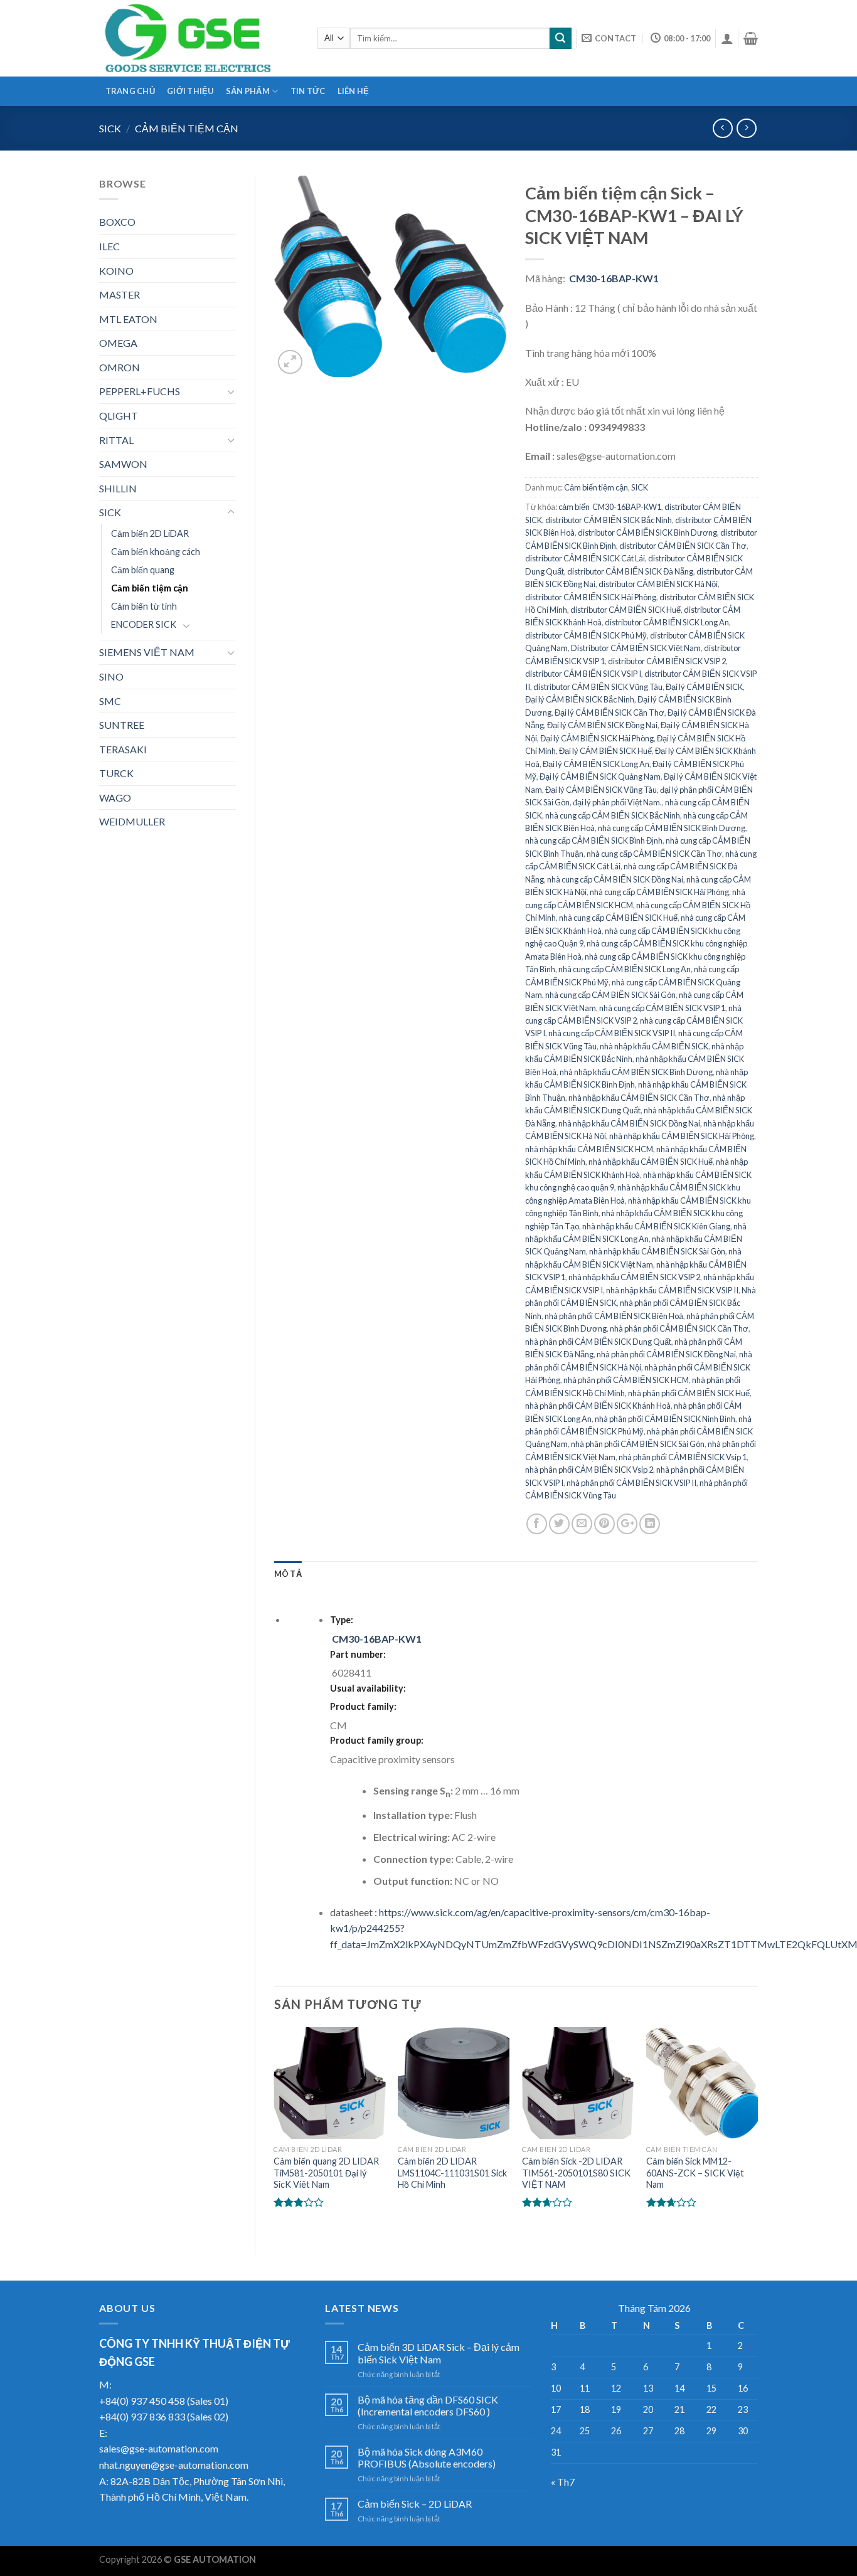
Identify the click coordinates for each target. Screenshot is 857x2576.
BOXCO (117, 222)
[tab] (288, 1574)
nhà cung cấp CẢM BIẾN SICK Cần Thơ (654, 854)
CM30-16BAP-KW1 (614, 278)
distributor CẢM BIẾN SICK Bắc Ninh (609, 520)
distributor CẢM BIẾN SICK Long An (667, 622)
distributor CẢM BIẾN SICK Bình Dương (647, 533)
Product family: (364, 1706)
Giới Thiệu (190, 91)
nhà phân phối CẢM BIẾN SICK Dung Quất (598, 1342)
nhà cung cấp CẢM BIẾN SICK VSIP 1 (662, 1008)
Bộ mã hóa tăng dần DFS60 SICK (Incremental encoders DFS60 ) (428, 2405)
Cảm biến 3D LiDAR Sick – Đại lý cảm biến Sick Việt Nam (439, 2353)
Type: (342, 1620)
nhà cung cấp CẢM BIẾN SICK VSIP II (612, 1033)
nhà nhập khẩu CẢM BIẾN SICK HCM (589, 1149)
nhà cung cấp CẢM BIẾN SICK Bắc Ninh (613, 815)
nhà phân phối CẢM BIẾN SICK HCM (626, 1380)
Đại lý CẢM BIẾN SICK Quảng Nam (600, 777)
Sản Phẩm (248, 91)
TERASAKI (123, 749)
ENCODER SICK (144, 624)
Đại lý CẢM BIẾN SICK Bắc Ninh (580, 699)
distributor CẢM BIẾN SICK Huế (625, 610)
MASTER (120, 294)
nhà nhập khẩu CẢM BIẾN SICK (654, 1046)
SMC (110, 701)
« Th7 (563, 2482)
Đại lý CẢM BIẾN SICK (704, 687)
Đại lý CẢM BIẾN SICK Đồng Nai (602, 725)
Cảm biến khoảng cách (156, 552)
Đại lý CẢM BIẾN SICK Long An (596, 764)
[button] (641, 367)
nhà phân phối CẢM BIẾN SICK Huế (689, 1393)
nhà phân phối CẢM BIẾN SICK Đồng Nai (666, 1354)
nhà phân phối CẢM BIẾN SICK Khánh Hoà (598, 1406)
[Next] (757, 2131)
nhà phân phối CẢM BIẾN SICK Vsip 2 (589, 1470)
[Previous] (275, 2131)
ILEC (109, 246)
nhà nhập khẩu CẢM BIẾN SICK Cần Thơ (639, 1098)
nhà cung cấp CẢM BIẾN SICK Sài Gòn (610, 995)
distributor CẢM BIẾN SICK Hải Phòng (591, 597)
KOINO (116, 271)
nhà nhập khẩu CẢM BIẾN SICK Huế (651, 1162)
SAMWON (123, 464)
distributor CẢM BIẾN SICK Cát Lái (585, 558)
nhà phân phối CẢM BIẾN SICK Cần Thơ (679, 1328)
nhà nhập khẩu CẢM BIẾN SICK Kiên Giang (656, 1226)
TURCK (116, 773)
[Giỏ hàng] (751, 38)
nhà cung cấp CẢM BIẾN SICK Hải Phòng (659, 892)
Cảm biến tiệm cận (187, 128)
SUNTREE (122, 725)
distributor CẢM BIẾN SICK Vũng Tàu (598, 687)
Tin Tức (308, 91)
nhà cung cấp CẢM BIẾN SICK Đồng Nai (615, 879)
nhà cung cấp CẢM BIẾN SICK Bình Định (594, 840)
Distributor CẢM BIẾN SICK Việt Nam (636, 648)
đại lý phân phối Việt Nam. (617, 802)
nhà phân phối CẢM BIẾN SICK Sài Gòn (638, 1444)
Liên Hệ (354, 91)
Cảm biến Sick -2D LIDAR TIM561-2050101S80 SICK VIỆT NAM (576, 2173)
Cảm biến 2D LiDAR (150, 533)
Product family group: (378, 1740)
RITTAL (116, 440)
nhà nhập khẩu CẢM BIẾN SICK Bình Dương (636, 1072)
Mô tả (288, 1574)
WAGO (115, 798)
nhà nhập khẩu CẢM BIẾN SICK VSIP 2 (634, 1277)
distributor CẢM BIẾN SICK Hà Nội (658, 584)
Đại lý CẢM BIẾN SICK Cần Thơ (609, 713)
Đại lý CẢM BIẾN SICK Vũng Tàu (601, 790)
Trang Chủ (130, 91)
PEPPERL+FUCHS (140, 391)
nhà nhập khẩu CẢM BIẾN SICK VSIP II (672, 1290)
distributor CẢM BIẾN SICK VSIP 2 (667, 661)
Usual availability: (368, 1688)
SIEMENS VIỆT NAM (147, 652)
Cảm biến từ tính (144, 606)
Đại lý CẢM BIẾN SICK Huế (605, 751)
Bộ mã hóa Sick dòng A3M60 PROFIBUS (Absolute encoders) (427, 2457)
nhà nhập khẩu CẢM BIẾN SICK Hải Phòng (682, 1136)
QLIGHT (119, 416)
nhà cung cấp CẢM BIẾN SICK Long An (625, 969)
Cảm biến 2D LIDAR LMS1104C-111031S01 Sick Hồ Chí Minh (452, 2173)
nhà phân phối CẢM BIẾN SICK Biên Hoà (614, 1316)
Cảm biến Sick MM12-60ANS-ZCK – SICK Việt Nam (695, 2173)
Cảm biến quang (143, 570)
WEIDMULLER (132, 821)
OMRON (120, 367)
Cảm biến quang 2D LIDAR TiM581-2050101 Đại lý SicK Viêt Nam (326, 2173)
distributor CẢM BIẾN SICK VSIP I (583, 674)
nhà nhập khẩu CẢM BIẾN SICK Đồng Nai (629, 1123)
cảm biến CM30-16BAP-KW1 (610, 507)
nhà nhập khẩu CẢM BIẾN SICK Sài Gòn (657, 1251)
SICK (110, 128)
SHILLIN (118, 488)
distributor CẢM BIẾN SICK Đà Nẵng (630, 571)
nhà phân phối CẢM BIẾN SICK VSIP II (631, 1483)
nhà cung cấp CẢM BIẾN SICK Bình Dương (672, 828)
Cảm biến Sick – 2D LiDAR (415, 2504)
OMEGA (118, 343)
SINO (111, 676)
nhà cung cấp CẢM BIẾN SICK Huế (618, 918)
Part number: (358, 1654)
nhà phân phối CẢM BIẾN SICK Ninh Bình (665, 1419)
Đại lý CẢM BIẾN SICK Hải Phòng (597, 738)
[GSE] (199, 38)
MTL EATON (128, 319)
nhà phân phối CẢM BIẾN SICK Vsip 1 (683, 1457)
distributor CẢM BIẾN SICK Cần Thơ (683, 546)
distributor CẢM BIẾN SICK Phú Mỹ (586, 635)
